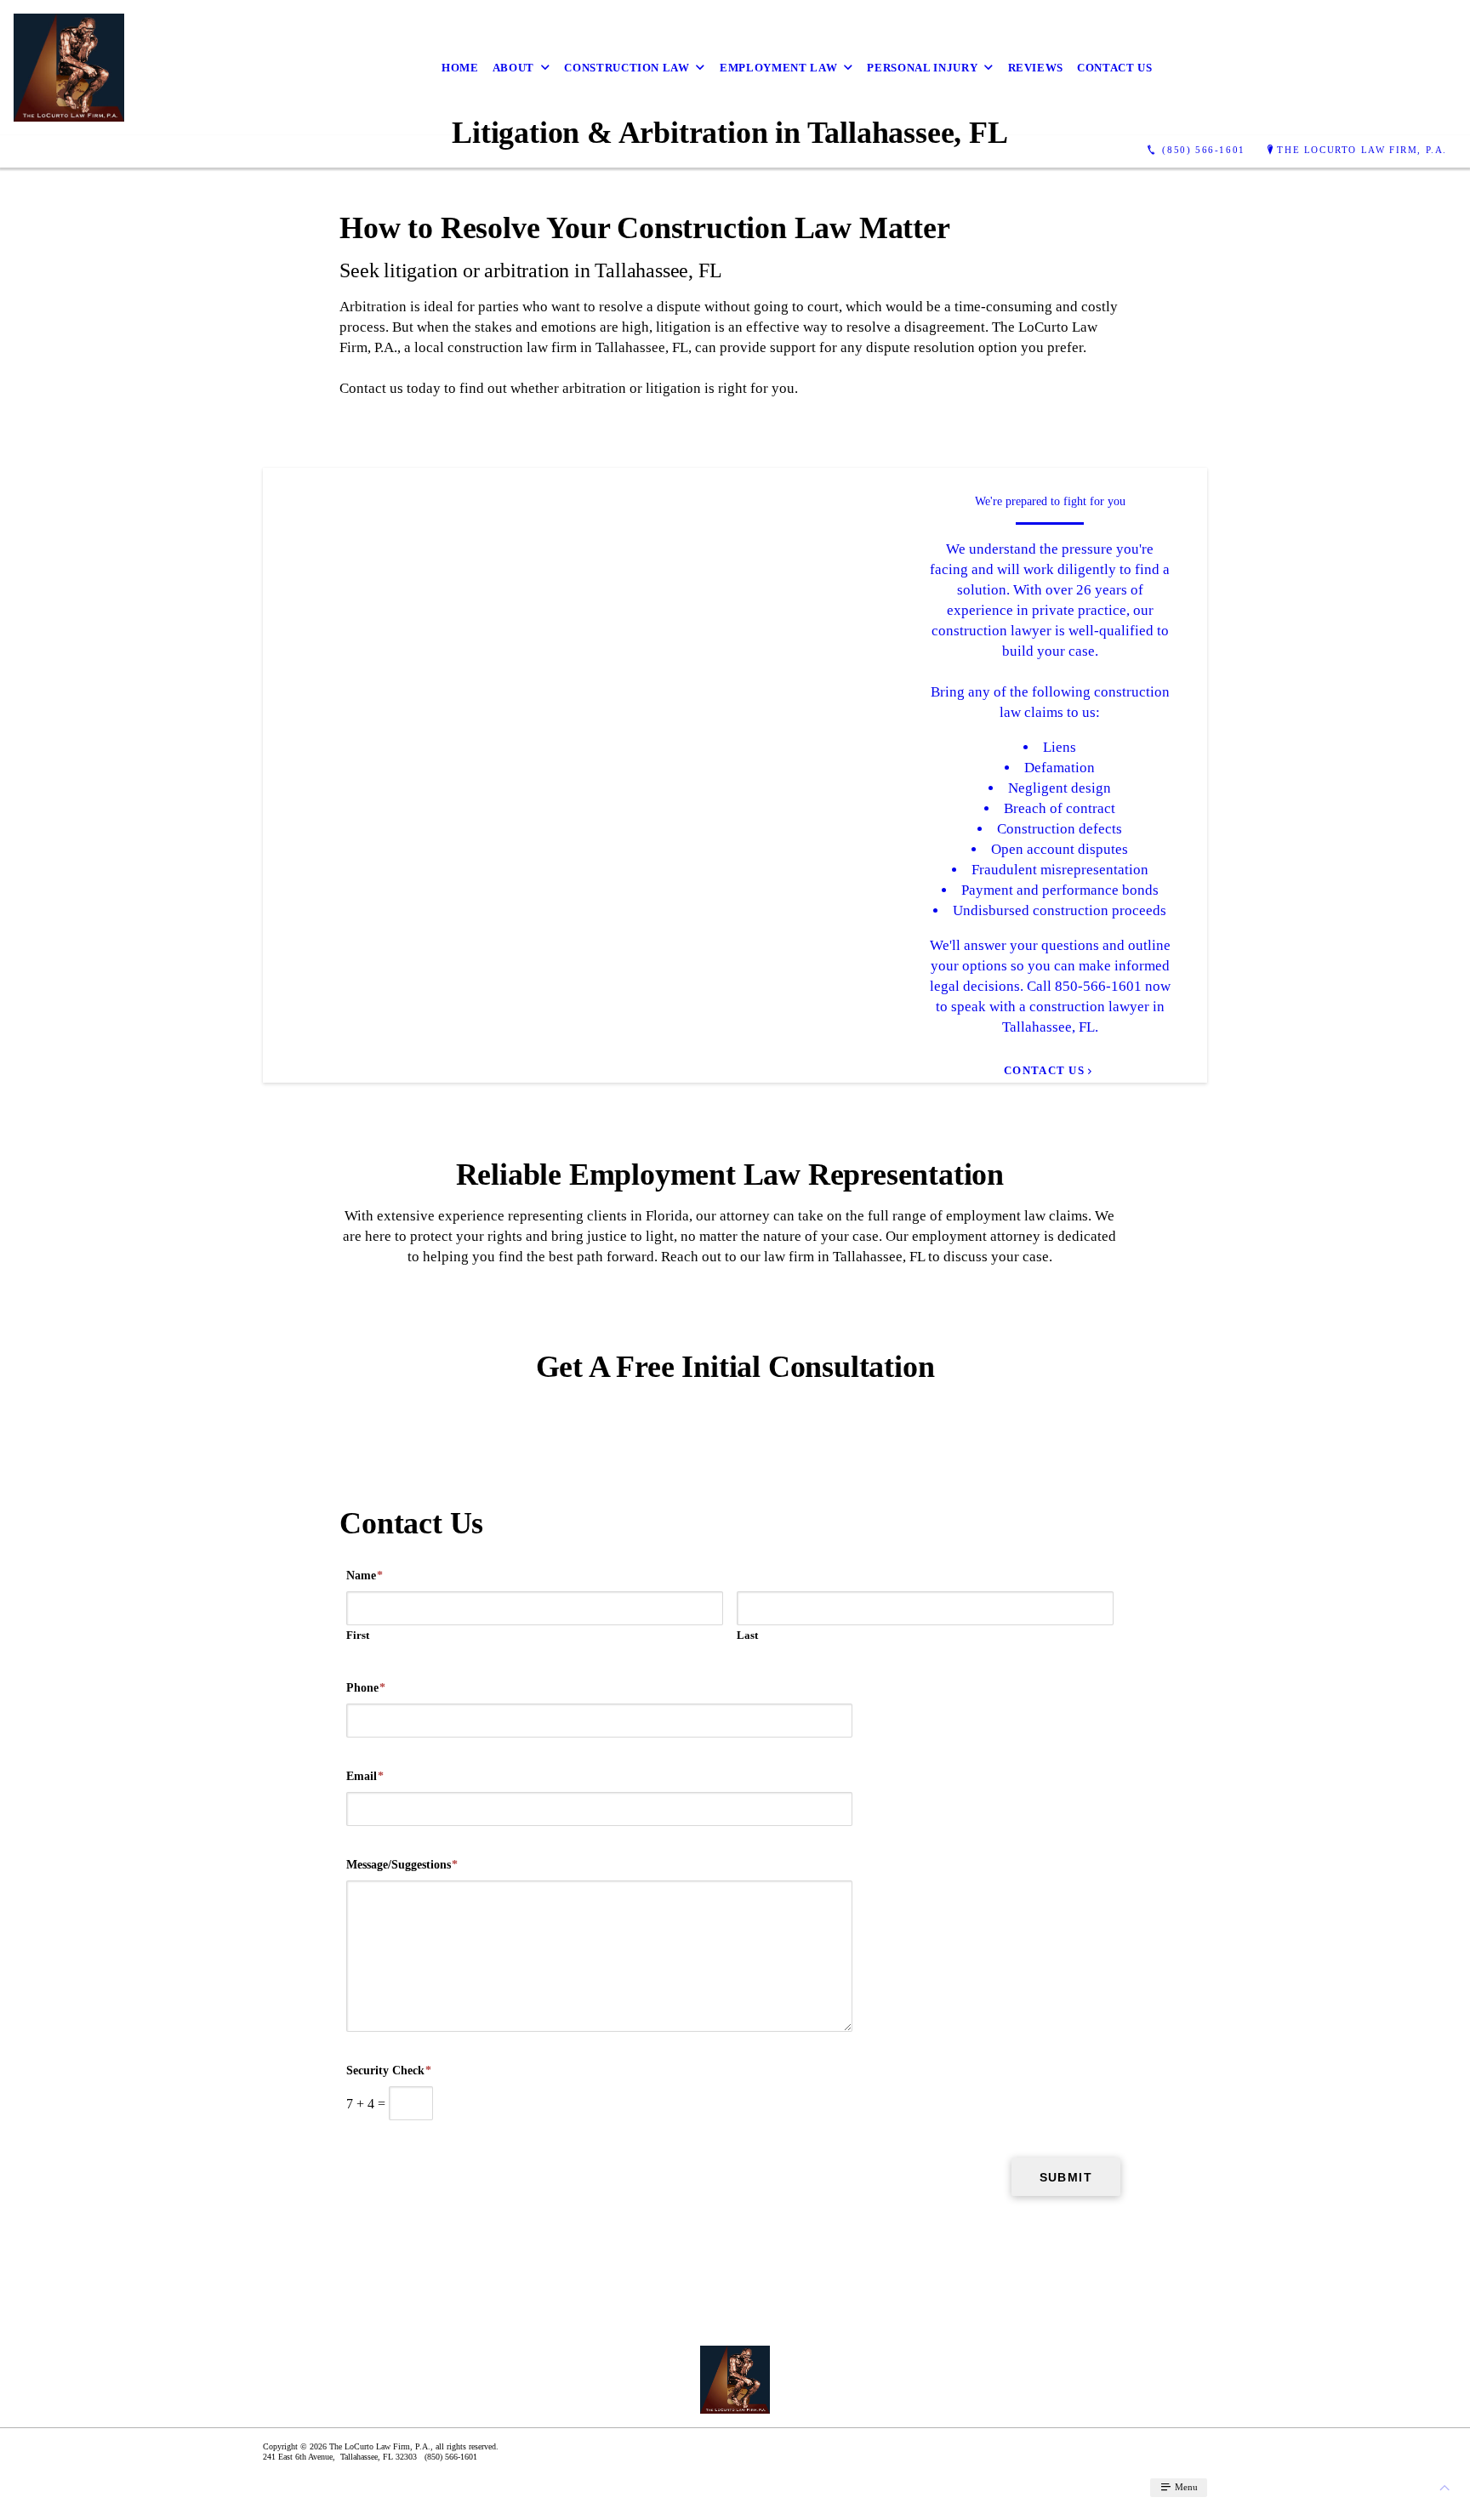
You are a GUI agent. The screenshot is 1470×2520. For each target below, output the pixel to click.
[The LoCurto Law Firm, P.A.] (69, 68)
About (513, 68)
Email (365, 1776)
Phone (366, 1688)
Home (460, 68)
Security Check (389, 2071)
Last (747, 1635)
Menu (1185, 2487)
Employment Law (778, 68)
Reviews (1036, 68)
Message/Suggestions (402, 1865)
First (358, 1635)
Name (365, 1576)
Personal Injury (922, 68)
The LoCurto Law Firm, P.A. (1362, 150)
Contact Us (1115, 68)
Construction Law (627, 68)
